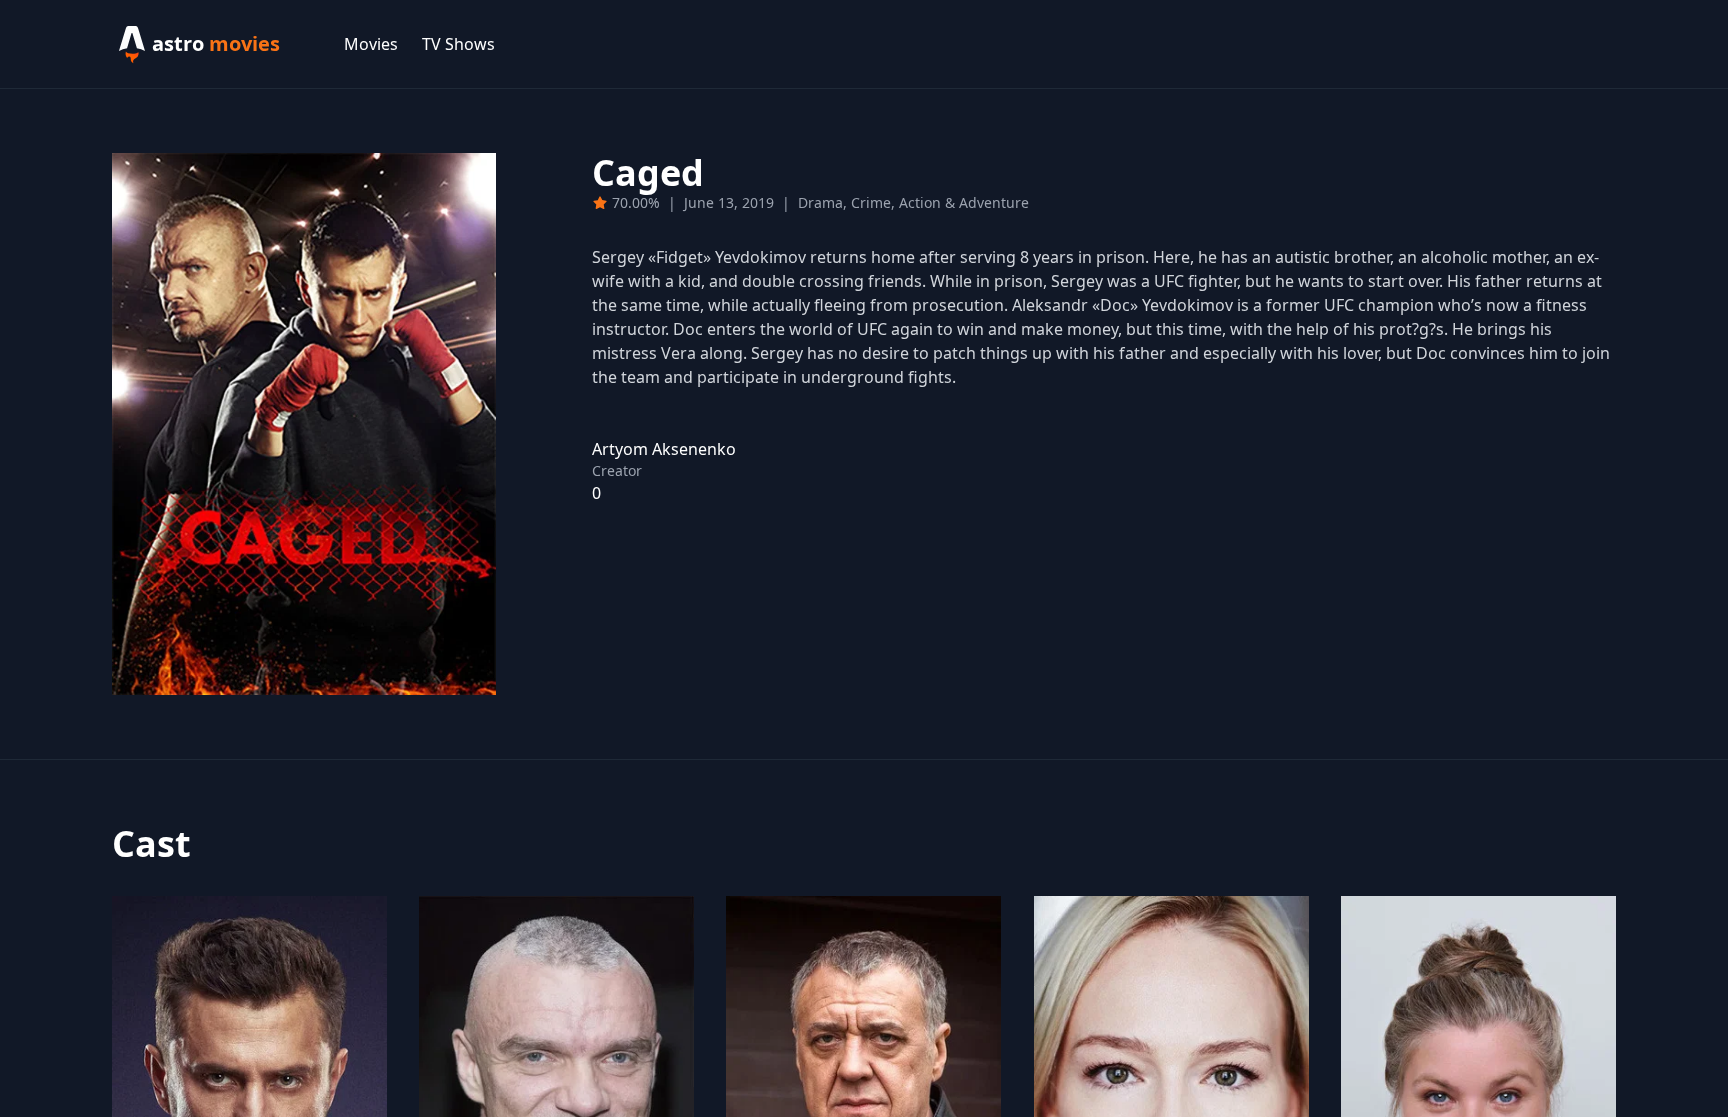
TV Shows (458, 44)
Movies (371, 44)
